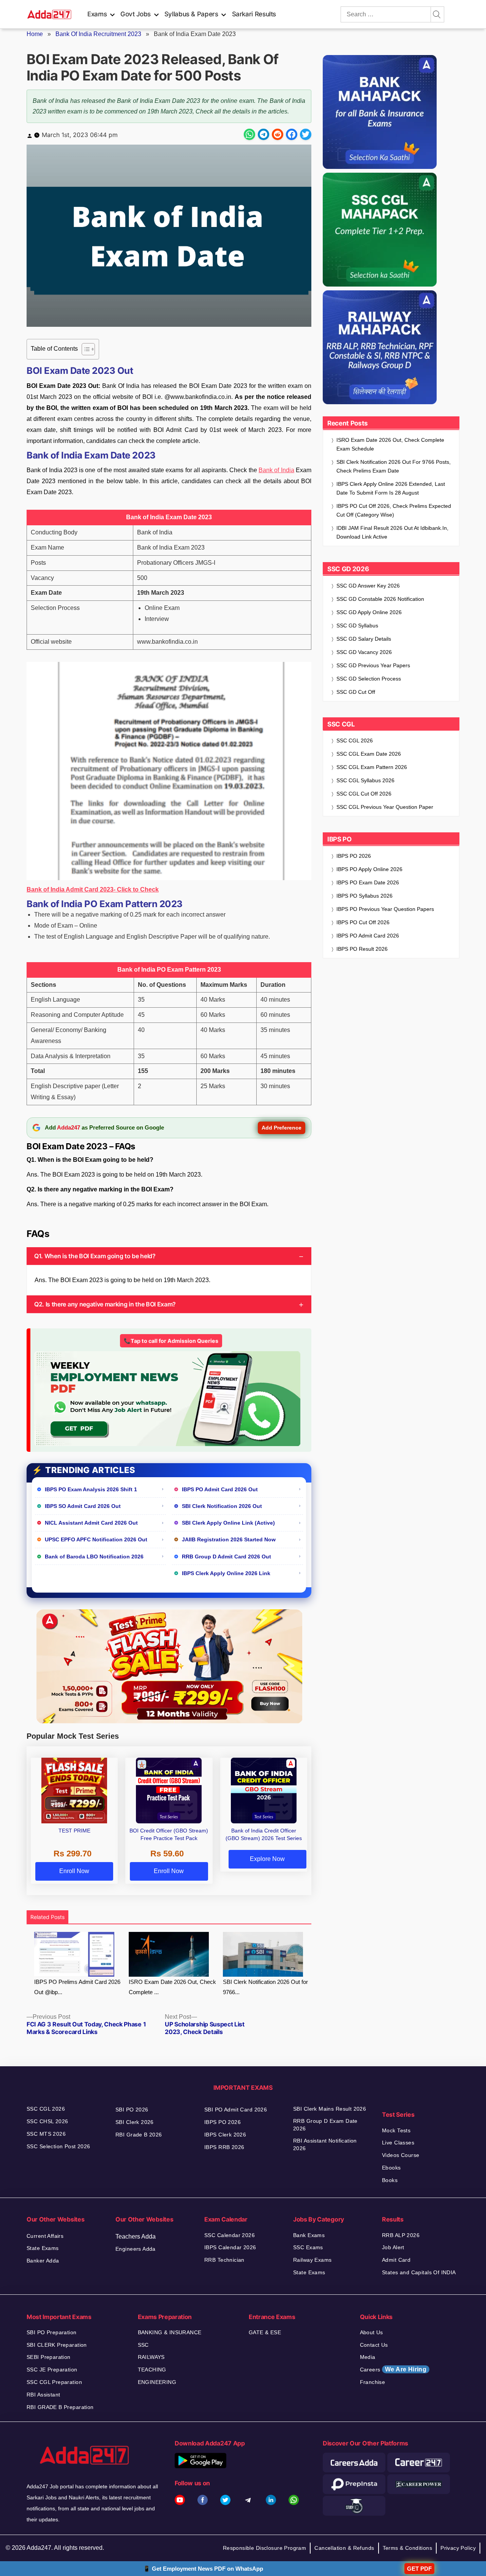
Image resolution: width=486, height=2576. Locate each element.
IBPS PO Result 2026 (362, 949)
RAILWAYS (151, 2357)
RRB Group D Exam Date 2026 (325, 2125)
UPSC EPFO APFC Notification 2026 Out (96, 1539)
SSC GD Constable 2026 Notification (380, 599)
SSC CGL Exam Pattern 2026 (372, 767)
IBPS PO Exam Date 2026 (368, 882)
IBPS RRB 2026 (224, 2147)
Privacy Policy (458, 2548)
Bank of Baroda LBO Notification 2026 (94, 1557)
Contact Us (374, 2345)
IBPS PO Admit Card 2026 (368, 936)
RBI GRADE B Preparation (60, 2407)
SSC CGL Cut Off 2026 (364, 794)
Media (368, 2357)
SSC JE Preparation (52, 2370)
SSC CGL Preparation (54, 2382)
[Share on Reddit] (278, 134)
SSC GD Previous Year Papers (373, 665)
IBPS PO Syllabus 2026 (364, 896)
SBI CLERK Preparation (57, 2345)
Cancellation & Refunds (344, 2548)
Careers (393, 2369)
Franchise (373, 2382)
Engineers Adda (136, 2249)
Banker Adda (43, 2261)
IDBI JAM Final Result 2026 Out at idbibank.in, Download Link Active (392, 532)
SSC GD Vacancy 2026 (364, 652)
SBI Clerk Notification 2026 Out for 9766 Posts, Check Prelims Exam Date (394, 466)
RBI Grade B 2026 (139, 2135)
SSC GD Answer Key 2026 (368, 586)
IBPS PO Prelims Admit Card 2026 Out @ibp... (77, 1987)
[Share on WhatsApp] (249, 134)
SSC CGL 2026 (355, 741)
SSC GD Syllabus (357, 625)
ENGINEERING (157, 2382)
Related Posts (47, 1917)
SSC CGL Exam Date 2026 (369, 754)
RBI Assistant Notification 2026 (325, 2144)
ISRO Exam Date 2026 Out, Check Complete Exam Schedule (390, 444)
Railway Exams (312, 2260)
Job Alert (393, 2247)
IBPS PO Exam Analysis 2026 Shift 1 (91, 1489)
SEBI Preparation (49, 2357)
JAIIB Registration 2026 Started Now (229, 1539)
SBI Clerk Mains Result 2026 (330, 2109)
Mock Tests (396, 2130)
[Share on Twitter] (306, 134)
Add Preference (282, 1128)
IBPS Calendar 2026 (230, 2247)
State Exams (43, 2248)
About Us (372, 2332)
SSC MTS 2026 (46, 2134)
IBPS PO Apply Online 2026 (369, 869)
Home (35, 34)
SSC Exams (308, 2247)
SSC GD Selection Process (369, 679)
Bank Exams (309, 2235)
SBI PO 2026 (132, 2110)
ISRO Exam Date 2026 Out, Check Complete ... (172, 1987)
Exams (97, 14)
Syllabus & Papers (191, 14)
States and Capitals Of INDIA (419, 2272)
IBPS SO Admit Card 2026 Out (83, 1506)
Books (390, 2180)
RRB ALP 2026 (401, 2235)
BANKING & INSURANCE (170, 2332)
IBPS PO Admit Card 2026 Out (220, 1489)
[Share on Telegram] (264, 134)
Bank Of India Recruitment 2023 (98, 34)
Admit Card (396, 2260)
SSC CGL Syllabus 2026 (365, 780)
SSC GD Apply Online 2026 (369, 612)
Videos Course (401, 2155)
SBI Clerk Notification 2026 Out (222, 1506)
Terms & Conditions (408, 2548)
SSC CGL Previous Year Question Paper (385, 807)
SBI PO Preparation (52, 2332)
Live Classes (398, 2143)
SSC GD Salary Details (364, 639)
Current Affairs (45, 2236)
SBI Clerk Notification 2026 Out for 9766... (265, 1987)
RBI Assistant (43, 2395)
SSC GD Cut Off (356, 692)
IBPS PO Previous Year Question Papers (385, 909)
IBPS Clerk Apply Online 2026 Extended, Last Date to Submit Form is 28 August (391, 488)
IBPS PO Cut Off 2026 (363, 922)
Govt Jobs (136, 14)
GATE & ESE (265, 2332)
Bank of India (276, 470)
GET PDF (419, 2569)
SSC (143, 2345)
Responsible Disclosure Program (265, 2548)
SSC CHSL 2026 (47, 2121)
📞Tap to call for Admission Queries (171, 1341)
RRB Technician (224, 2260)
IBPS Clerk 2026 (225, 2135)
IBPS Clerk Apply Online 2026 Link (226, 1573)
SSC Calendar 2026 (230, 2235)
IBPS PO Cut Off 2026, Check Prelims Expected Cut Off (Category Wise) (394, 510)
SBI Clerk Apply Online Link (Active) (228, 1523)
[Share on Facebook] (292, 134)
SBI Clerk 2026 (135, 2122)
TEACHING (152, 2370)
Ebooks (391, 2168)
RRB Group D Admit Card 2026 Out (226, 1557)
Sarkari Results (254, 14)
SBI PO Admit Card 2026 (236, 2110)
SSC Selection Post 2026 (58, 2146)
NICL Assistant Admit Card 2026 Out (91, 1523)
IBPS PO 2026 (354, 856)
